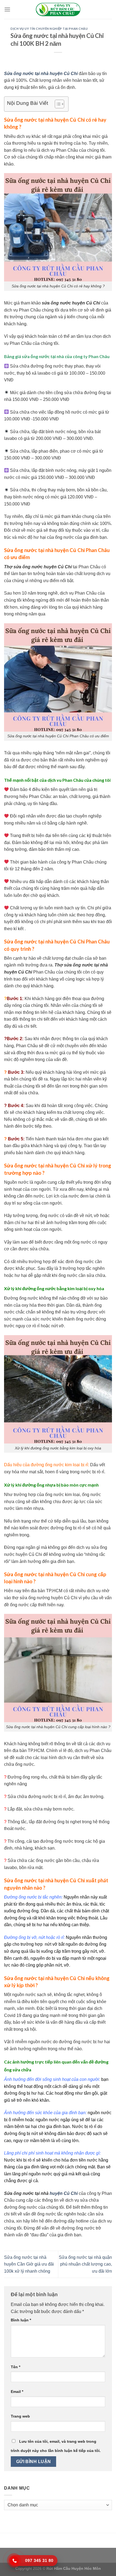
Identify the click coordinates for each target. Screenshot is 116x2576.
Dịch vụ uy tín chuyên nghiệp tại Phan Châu (49, 29)
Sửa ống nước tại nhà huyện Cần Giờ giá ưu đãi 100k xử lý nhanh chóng (29, 2264)
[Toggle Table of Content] (57, 104)
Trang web (20, 2416)
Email (17, 2392)
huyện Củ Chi (64, 2193)
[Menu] (7, 9)
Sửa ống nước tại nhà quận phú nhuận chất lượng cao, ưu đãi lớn (85, 2264)
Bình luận (21, 2320)
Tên (16, 2367)
